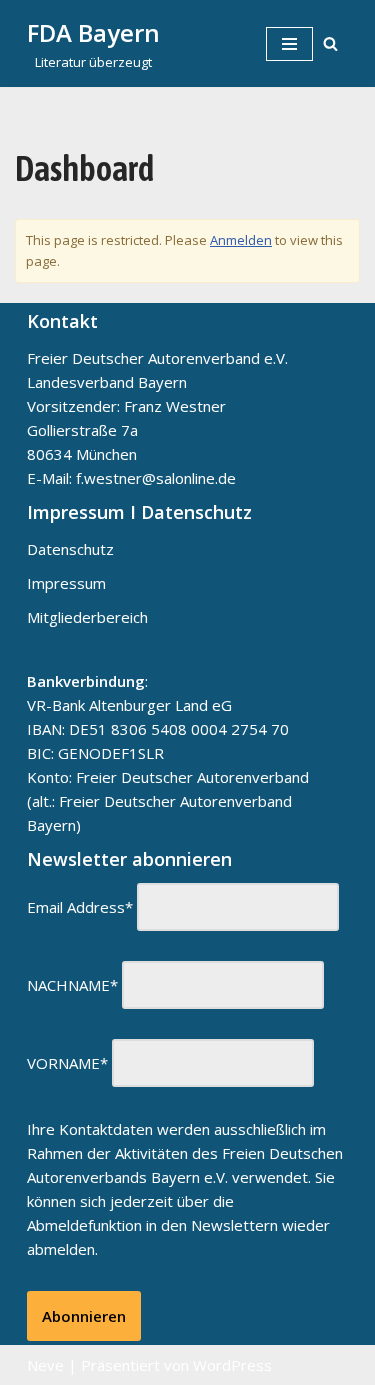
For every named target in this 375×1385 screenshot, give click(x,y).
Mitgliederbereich (87, 617)
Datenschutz (70, 549)
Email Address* (80, 907)
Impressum (66, 583)
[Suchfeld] (330, 43)
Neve (45, 1365)
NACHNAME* (72, 985)
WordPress (232, 1365)
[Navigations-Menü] (289, 44)
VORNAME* (67, 1063)
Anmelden (241, 240)
